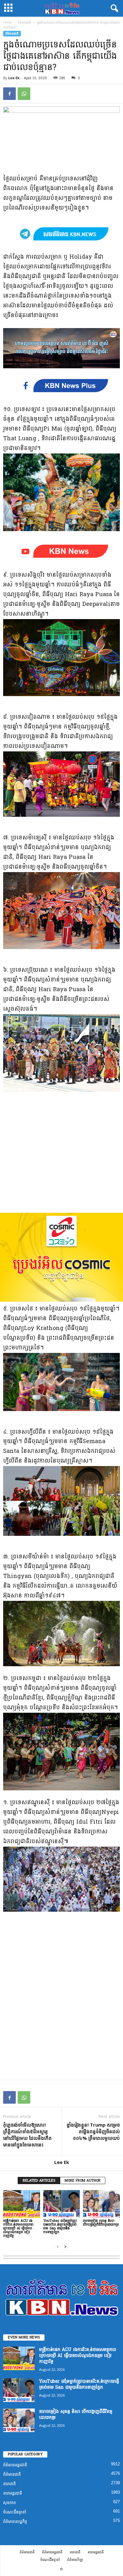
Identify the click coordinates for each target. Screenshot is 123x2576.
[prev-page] (58, 2246)
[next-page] (65, 2246)
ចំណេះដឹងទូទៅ (15, 2512)
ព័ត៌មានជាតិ (24, 22)
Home (7, 22)
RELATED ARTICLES (39, 2181)
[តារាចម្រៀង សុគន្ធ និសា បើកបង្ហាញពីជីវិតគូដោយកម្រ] (101, 2204)
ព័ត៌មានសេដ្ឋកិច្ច (15, 2521)
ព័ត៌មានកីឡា (75, 2560)
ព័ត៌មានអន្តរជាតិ (15, 2465)
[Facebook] (9, 94)
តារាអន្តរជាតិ (13, 2493)
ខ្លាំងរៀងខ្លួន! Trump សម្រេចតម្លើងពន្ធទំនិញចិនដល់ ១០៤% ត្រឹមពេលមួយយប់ (93, 2131)
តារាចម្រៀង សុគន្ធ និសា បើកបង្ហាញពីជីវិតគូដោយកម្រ (101, 2223)
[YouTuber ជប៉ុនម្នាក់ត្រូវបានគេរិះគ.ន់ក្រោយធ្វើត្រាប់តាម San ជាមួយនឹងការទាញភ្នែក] (62, 2204)
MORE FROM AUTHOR (83, 2181)
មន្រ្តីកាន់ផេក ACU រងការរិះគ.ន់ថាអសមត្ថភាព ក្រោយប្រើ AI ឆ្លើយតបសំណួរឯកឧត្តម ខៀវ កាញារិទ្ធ (18, 2228)
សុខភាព (9, 2503)
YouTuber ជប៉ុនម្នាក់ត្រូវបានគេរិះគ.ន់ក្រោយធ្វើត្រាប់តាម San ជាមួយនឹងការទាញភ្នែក (60, 2226)
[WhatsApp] (24, 94)
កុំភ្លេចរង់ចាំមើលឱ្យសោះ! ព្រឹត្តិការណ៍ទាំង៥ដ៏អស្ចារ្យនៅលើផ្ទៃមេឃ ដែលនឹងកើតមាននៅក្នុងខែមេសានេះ (27, 2135)
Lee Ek (14, 78)
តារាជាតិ (9, 2484)
